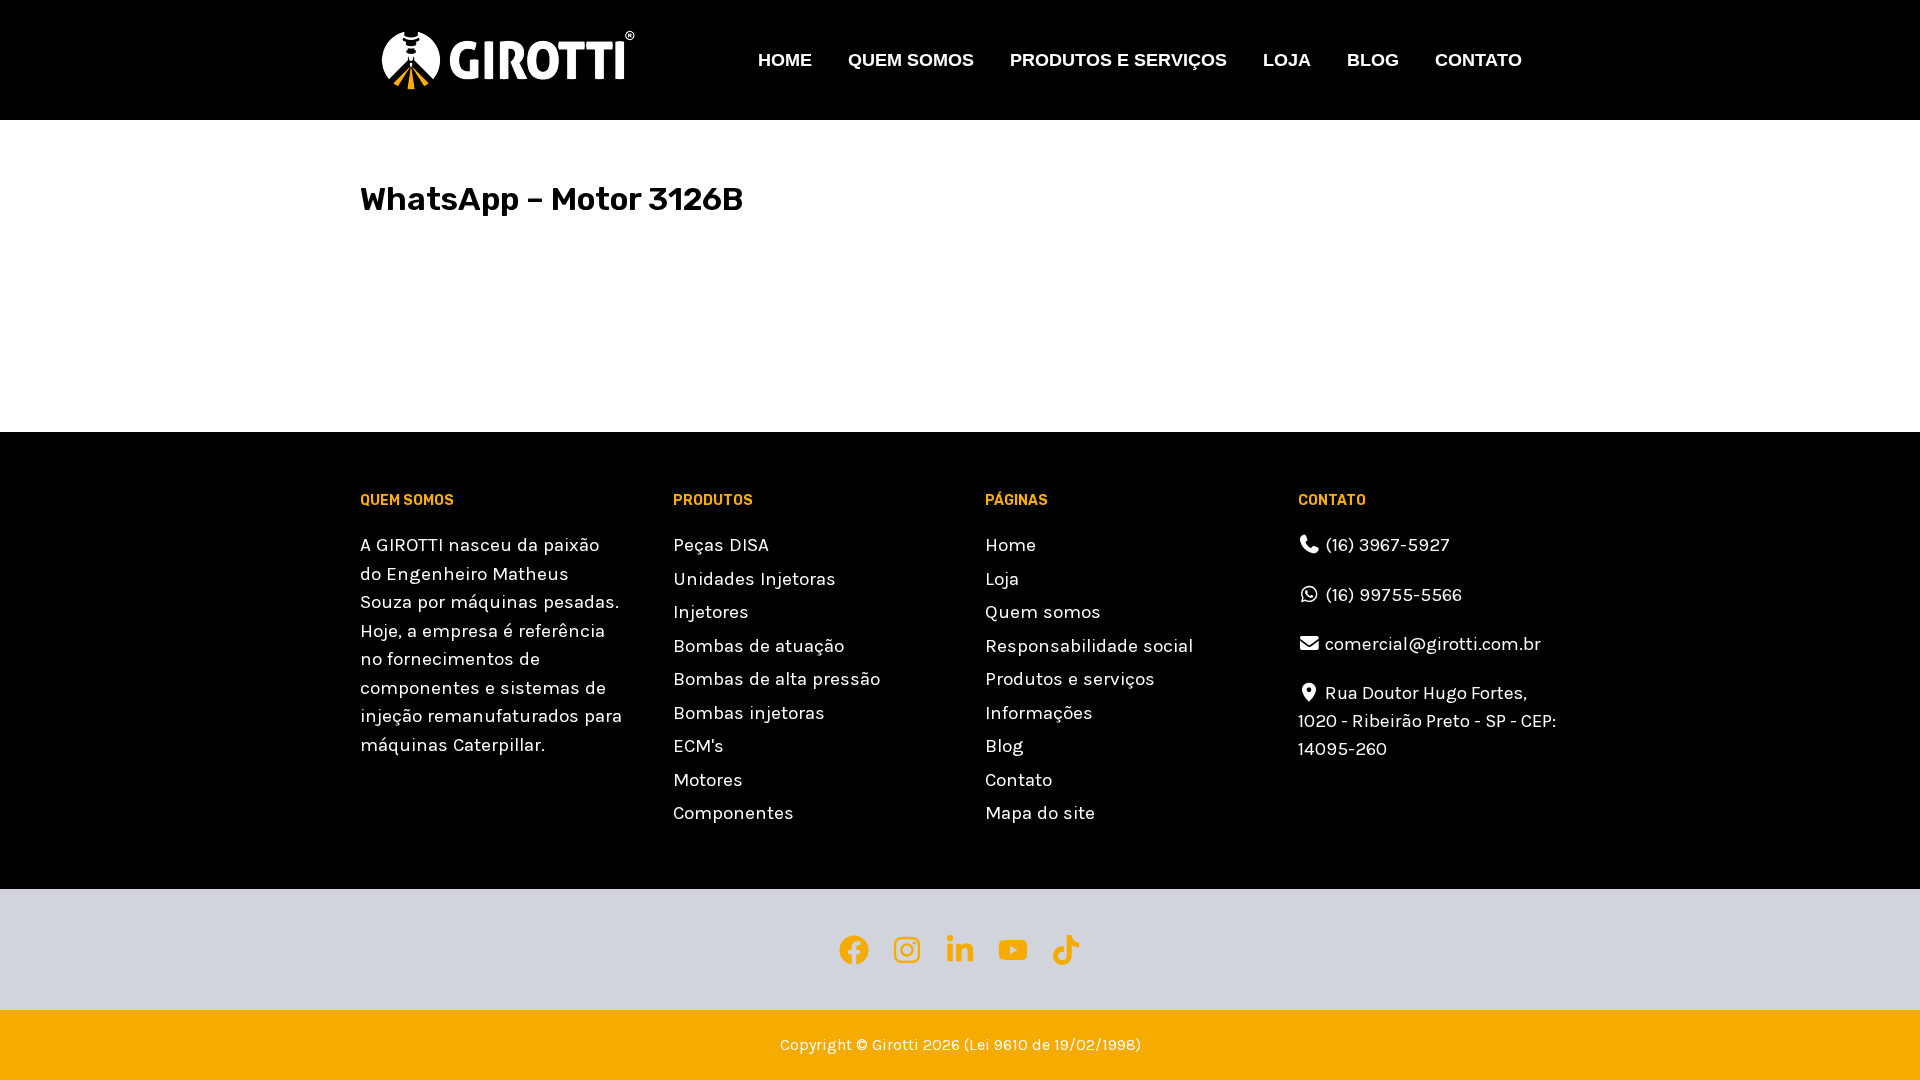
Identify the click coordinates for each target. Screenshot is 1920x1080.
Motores (708, 780)
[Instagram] (907, 950)
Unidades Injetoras (754, 579)
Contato (1478, 60)
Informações (1039, 713)
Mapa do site (1040, 813)
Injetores (711, 612)
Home (785, 60)
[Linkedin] (960, 950)
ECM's (698, 746)
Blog (1373, 60)
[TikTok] (1066, 950)
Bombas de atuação (758, 646)
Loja (1287, 60)
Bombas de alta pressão (776, 679)
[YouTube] (1013, 950)
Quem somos (911, 60)
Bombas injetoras (749, 713)
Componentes (733, 813)
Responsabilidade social (1089, 646)
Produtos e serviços (1070, 679)
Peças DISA (721, 545)
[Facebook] (854, 950)
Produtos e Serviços (1118, 60)
